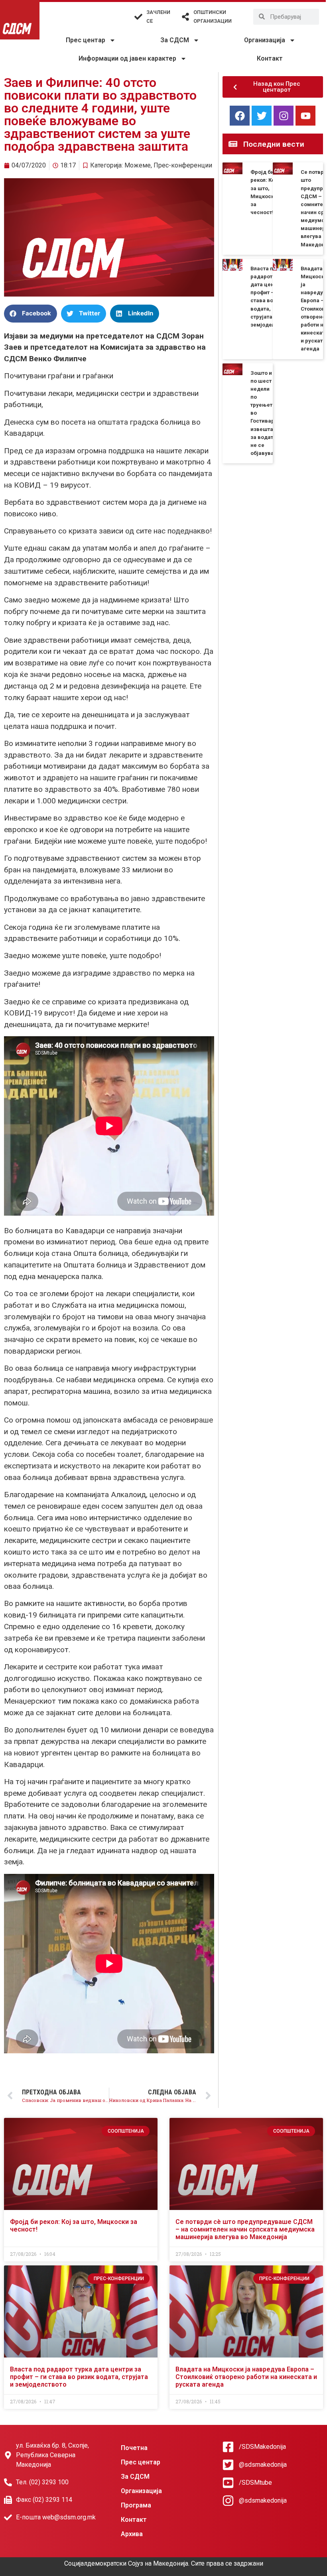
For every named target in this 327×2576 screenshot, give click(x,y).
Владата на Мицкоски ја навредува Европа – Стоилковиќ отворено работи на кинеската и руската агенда (246, 2377)
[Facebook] (240, 116)
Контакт (270, 58)
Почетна (134, 2448)
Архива (132, 2534)
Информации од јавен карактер (127, 58)
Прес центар (86, 40)
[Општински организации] (185, 17)
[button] (31, 314)
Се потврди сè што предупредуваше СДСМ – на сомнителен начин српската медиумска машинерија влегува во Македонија (245, 2229)
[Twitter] (262, 116)
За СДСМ (175, 40)
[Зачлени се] (138, 17)
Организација (265, 40)
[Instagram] (284, 116)
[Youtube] (305, 116)
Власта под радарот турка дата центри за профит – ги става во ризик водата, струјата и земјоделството (79, 2377)
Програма (136, 2505)
